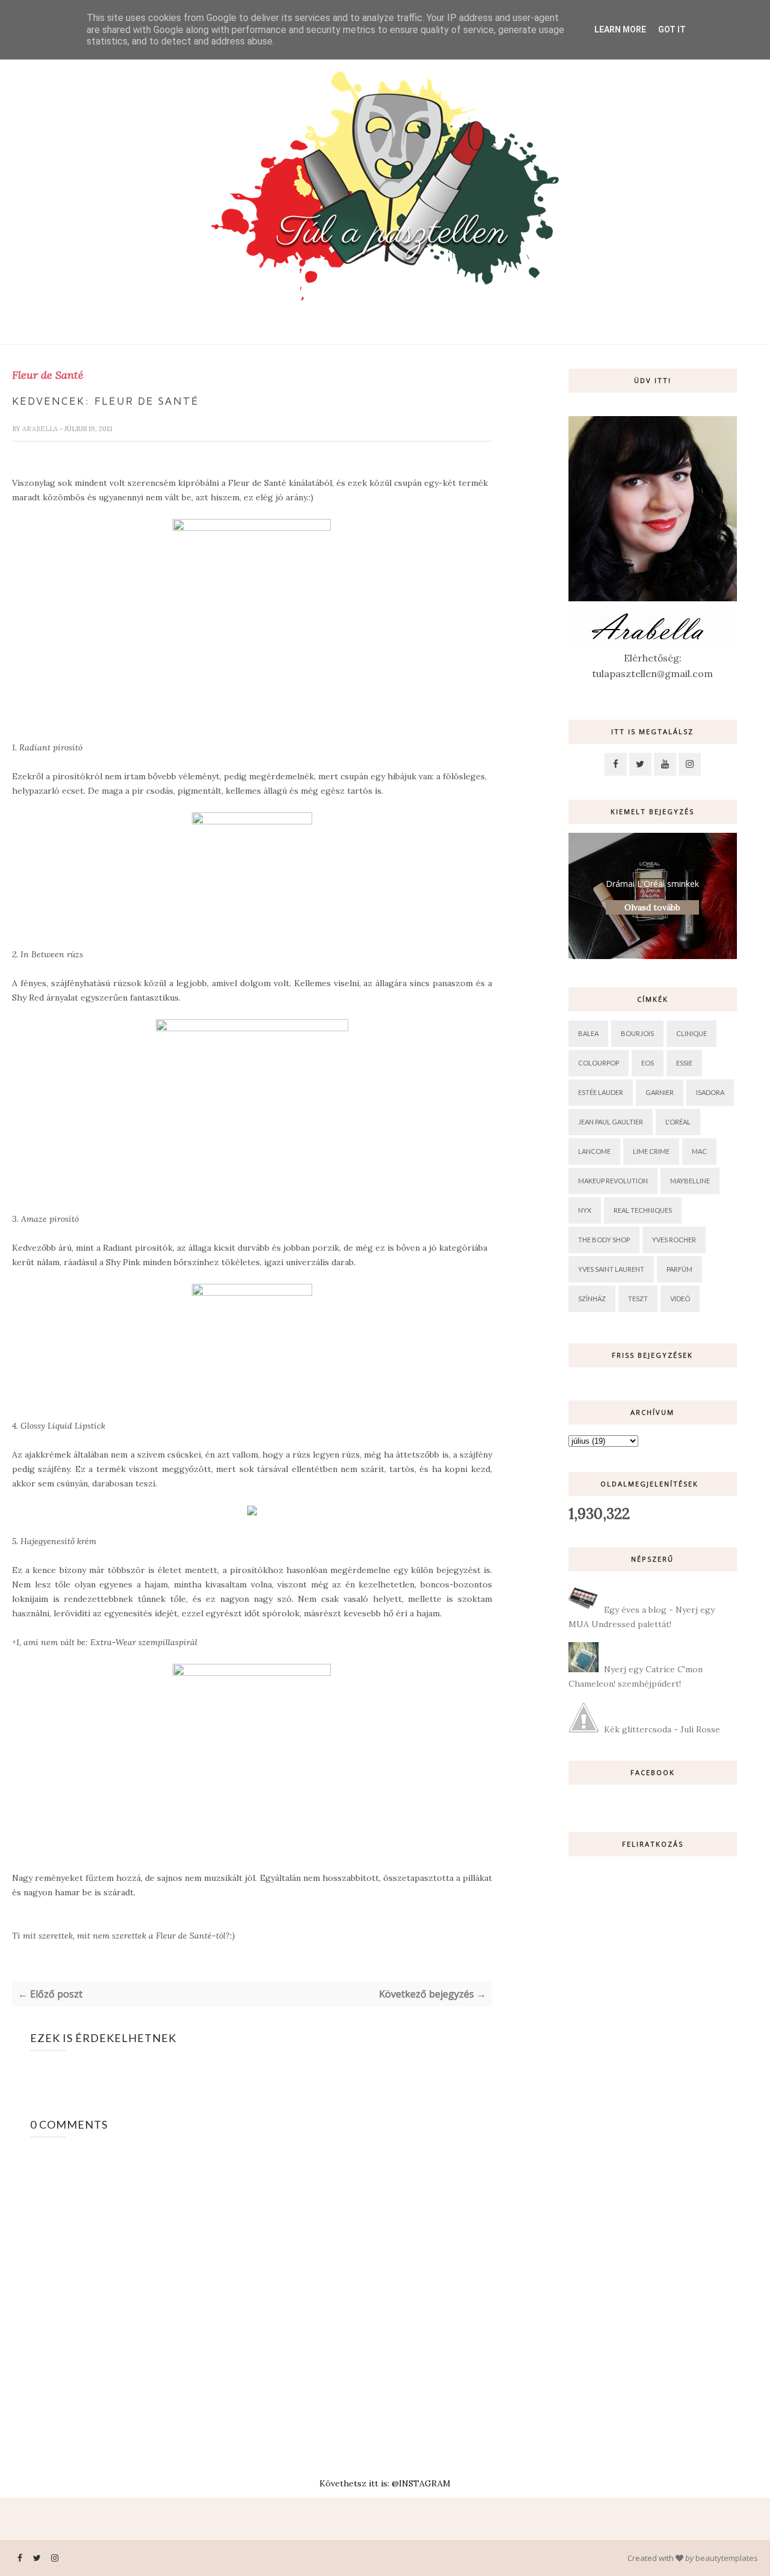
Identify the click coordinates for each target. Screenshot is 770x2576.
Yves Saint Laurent (611, 1269)
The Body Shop (604, 1240)
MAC (699, 1151)
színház (592, 1299)
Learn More (620, 29)
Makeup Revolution (613, 1181)
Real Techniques (643, 1210)
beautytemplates (727, 2558)
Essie (684, 1063)
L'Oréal (678, 1122)
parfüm (679, 1269)
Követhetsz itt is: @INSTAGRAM (385, 2483)
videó (680, 1299)
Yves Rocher (674, 1240)
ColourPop (599, 1063)
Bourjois (637, 1033)
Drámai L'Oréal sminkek (652, 884)
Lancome (594, 1151)
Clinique (691, 1033)
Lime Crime (651, 1151)
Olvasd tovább (652, 907)
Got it (672, 29)
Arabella (41, 429)
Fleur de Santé (48, 375)
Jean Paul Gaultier (611, 1122)
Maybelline (690, 1181)
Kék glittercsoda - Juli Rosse (662, 1729)
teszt (638, 1299)
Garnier (660, 1092)
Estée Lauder (601, 1092)
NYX (585, 1210)
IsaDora (710, 1092)
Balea (588, 1033)
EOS (648, 1063)
